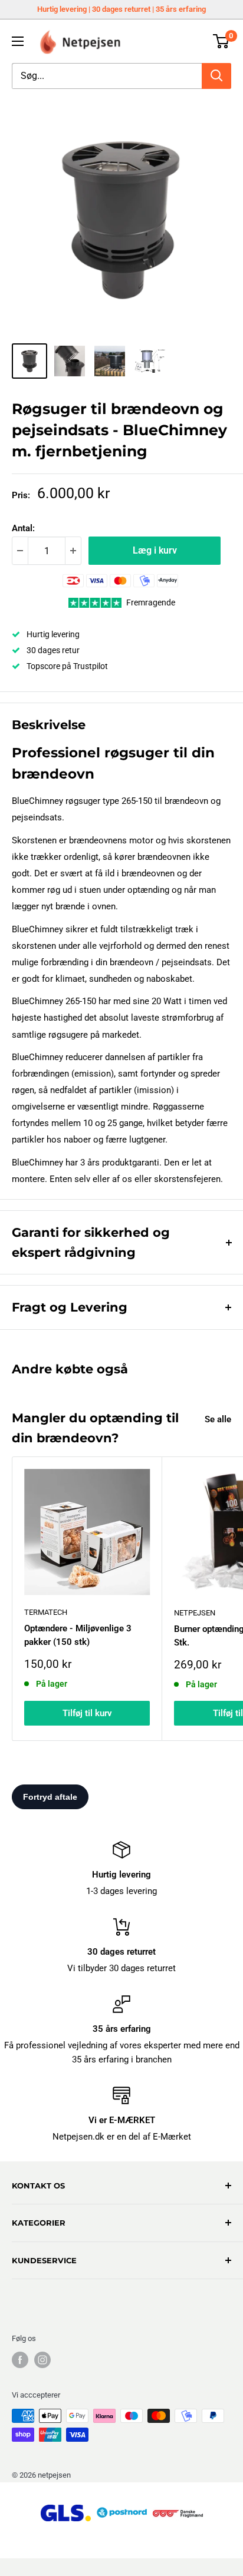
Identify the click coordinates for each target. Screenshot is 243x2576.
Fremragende (151, 602)
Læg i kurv (155, 550)
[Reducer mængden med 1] (20, 551)
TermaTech (46, 1612)
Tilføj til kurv (87, 1713)
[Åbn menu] (18, 41)
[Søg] (216, 76)
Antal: (23, 528)
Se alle (218, 1419)
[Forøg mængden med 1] (73, 551)
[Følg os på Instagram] (42, 2360)
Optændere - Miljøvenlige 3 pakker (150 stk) (78, 1635)
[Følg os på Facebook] (20, 2360)
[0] (221, 41)
